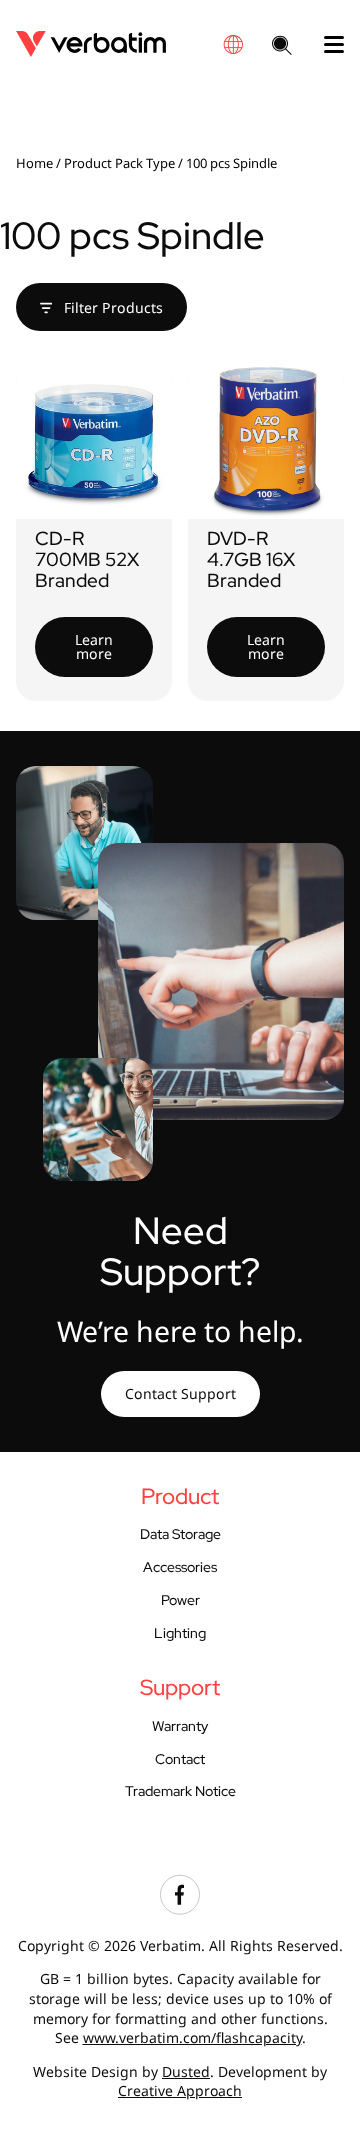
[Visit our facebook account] (180, 1909)
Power (180, 1600)
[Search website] (282, 47)
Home (34, 163)
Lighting (180, 1633)
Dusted (186, 2071)
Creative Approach (180, 2090)
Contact (180, 1759)
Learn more (94, 646)
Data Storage (180, 1534)
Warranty (180, 1726)
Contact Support (180, 1393)
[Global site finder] (233, 44)
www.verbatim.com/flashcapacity (192, 2037)
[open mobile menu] (326, 45)
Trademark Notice (180, 1791)
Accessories (180, 1567)
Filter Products (111, 307)
